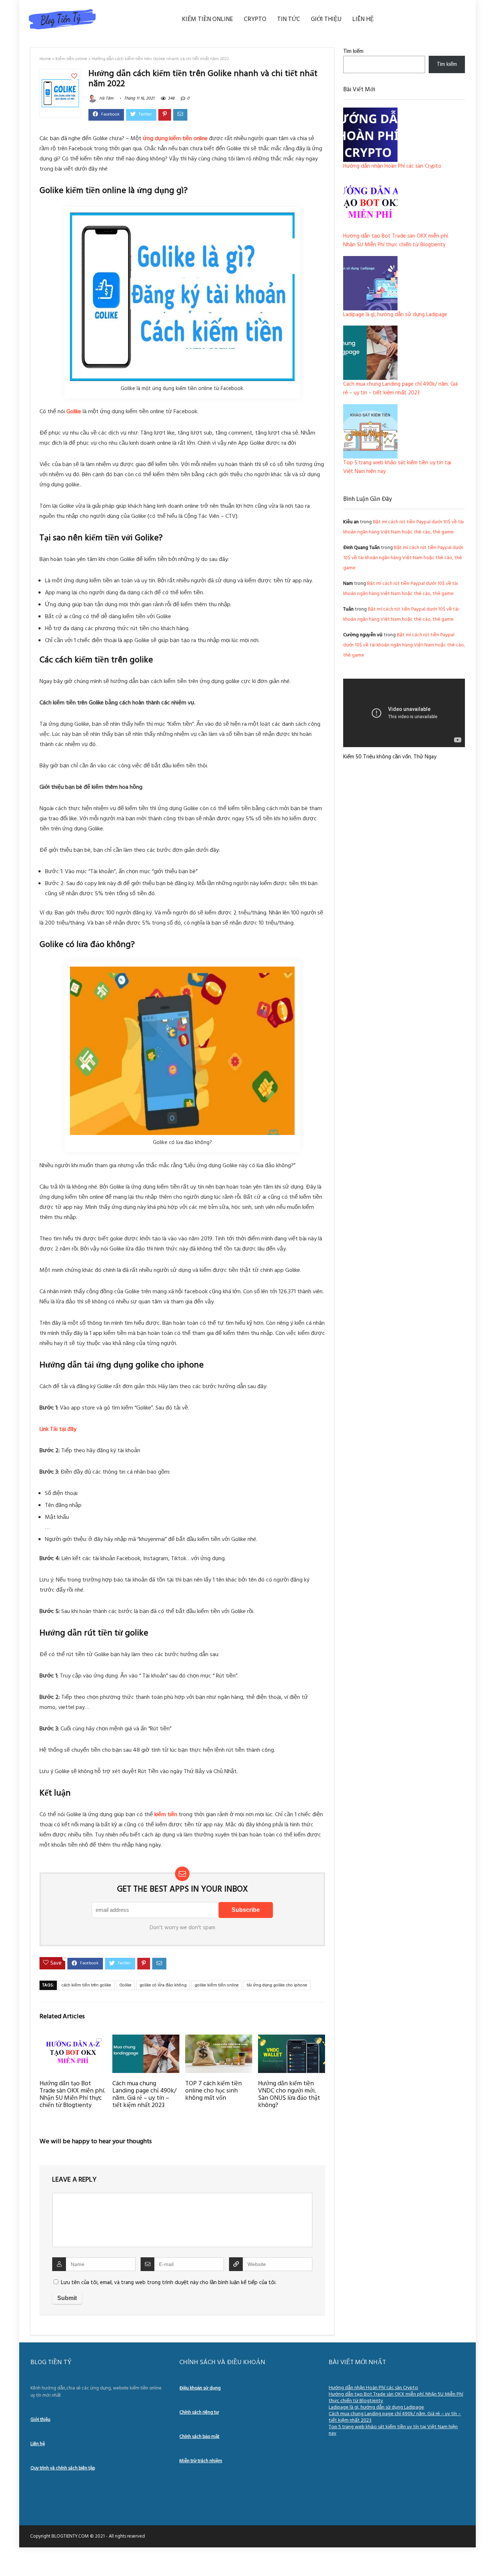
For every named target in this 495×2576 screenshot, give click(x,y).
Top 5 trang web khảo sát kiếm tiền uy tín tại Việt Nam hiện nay (393, 2430)
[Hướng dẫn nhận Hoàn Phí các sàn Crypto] (370, 135)
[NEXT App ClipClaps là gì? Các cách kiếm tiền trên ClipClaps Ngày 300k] (488, 2558)
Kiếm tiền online (207, 19)
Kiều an (351, 522)
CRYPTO (255, 19)
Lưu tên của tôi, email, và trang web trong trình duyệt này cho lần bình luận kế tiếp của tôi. (169, 2283)
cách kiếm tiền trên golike (86, 1985)
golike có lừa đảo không (163, 1985)
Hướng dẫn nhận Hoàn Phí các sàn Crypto (392, 166)
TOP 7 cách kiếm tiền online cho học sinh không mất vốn (213, 2091)
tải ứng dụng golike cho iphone (277, 1985)
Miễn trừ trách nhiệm (201, 2461)
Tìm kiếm (353, 51)
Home (45, 59)
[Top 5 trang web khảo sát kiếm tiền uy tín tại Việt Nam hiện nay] (370, 431)
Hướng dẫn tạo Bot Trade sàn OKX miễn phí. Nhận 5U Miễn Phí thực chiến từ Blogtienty (72, 2095)
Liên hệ (363, 19)
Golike (125, 1985)
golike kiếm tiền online (217, 1985)
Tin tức (289, 19)
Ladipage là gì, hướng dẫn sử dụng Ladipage (395, 315)
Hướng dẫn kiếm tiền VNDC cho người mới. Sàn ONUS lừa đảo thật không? (289, 2095)
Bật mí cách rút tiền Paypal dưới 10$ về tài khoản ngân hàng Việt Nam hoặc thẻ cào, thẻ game (403, 558)
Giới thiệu (326, 19)
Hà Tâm (106, 99)
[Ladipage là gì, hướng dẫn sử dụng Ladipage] (370, 283)
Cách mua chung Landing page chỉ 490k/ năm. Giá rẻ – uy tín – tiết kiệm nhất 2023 (144, 2095)
